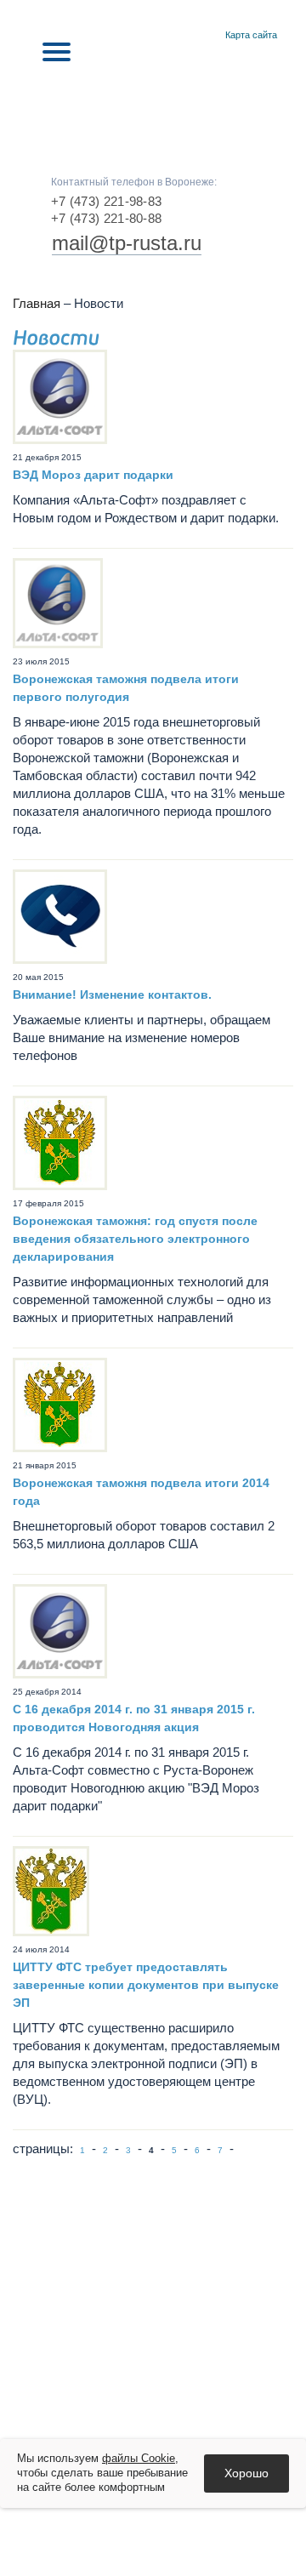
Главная (187, 36)
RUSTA (153, 104)
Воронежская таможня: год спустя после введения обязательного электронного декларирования (135, 1239)
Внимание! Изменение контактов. (112, 994)
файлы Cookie (139, 2458)
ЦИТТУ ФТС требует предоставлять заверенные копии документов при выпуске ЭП (146, 1985)
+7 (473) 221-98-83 (106, 201)
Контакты (207, 36)
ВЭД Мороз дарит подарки (93, 475)
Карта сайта (251, 35)
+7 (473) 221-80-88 (106, 218)
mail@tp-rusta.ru (127, 243)
